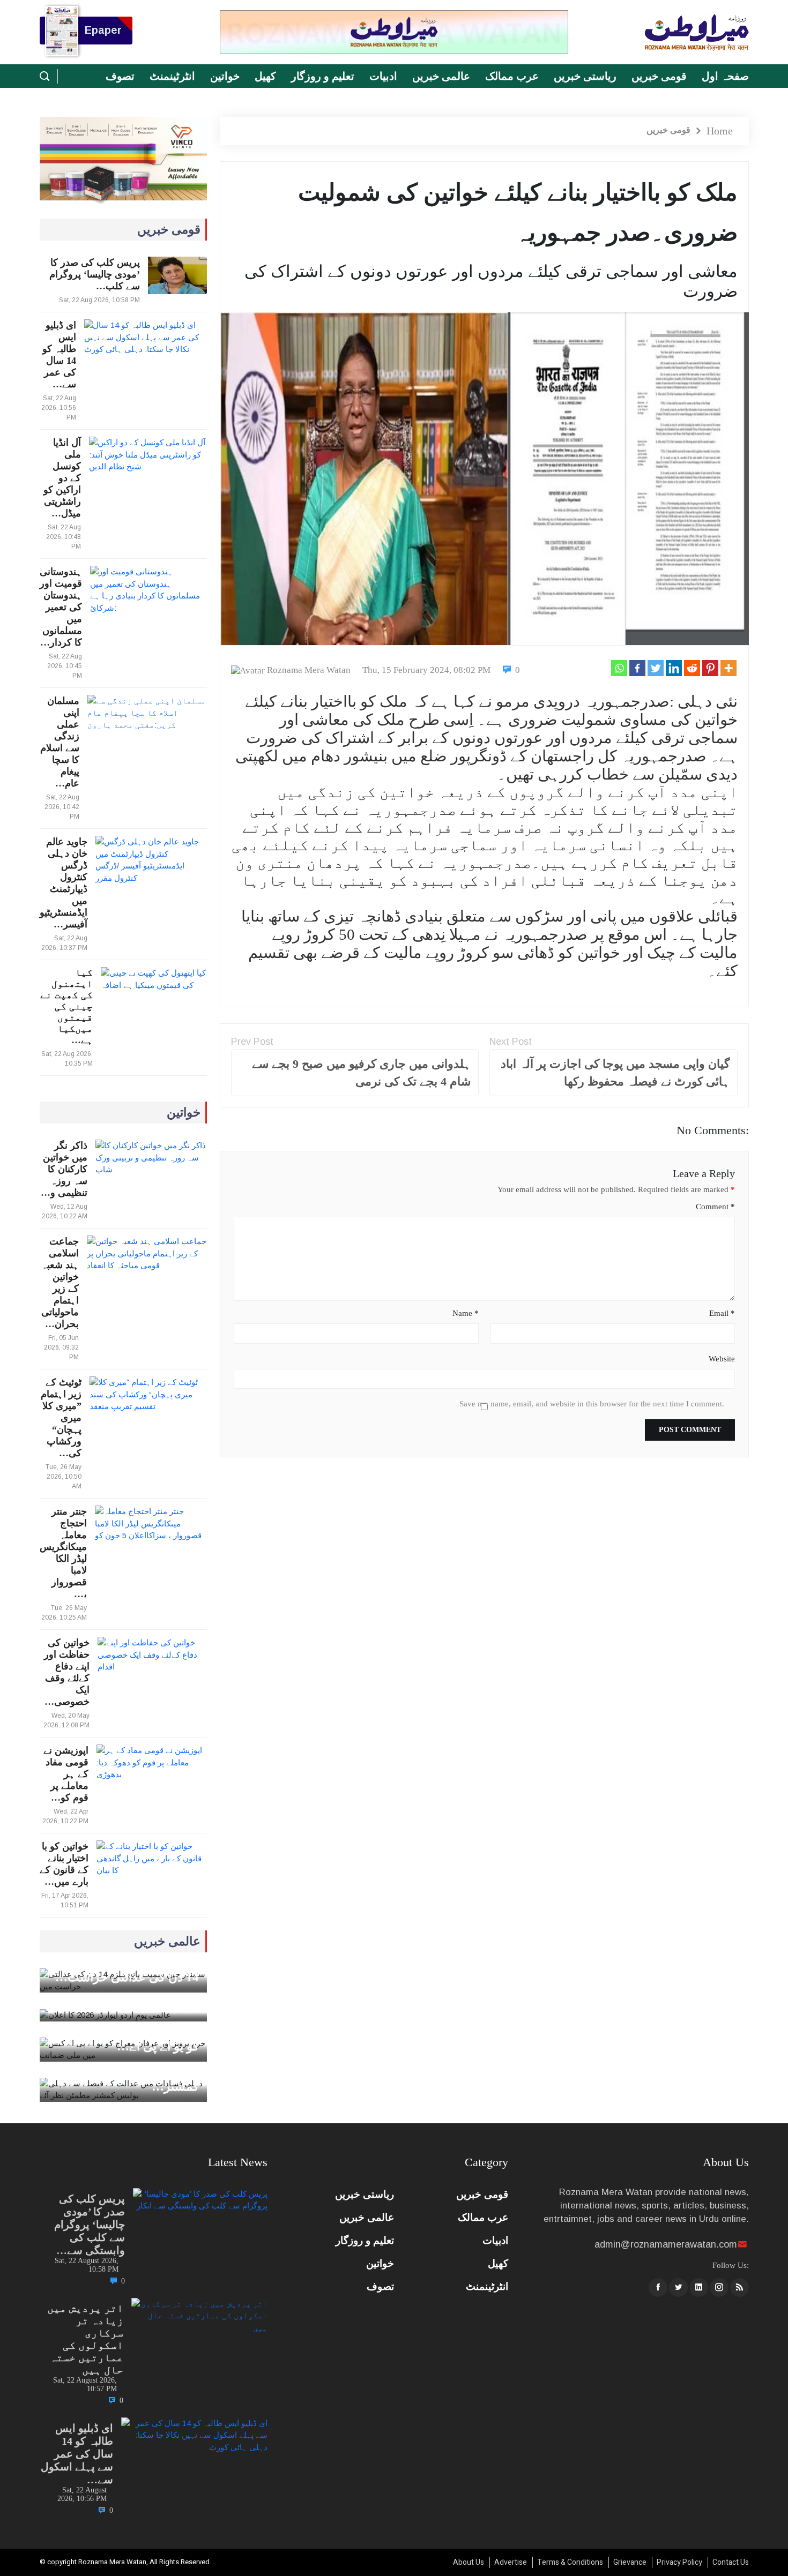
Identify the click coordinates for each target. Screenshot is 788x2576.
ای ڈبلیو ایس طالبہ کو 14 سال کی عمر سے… (59, 355)
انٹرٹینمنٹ (172, 76)
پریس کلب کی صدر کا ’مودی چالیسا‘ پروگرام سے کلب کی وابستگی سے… (90, 2225)
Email (722, 1313)
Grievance (630, 2562)
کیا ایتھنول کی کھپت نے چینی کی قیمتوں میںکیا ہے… (66, 1006)
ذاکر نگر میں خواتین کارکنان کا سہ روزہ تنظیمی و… (64, 1169)
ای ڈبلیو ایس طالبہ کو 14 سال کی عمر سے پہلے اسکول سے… (77, 2454)
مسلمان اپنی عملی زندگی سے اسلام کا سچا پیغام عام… (60, 742)
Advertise (511, 2562)
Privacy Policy (679, 2562)
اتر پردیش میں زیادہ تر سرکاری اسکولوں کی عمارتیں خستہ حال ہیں (85, 2339)
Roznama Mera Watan (309, 670)
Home (720, 131)
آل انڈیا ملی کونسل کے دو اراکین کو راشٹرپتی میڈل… (62, 478)
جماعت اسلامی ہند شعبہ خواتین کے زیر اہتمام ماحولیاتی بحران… (60, 1283)
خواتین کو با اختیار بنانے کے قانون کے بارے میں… (64, 1864)
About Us (469, 2562)
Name (466, 1313)
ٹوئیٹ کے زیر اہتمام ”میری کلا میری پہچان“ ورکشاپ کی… (61, 1418)
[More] (728, 668)
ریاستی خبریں (585, 76)
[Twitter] (656, 668)
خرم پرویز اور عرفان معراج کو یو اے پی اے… (129, 2039)
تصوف (120, 76)
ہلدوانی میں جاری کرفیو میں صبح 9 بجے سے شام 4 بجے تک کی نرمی (361, 1073)
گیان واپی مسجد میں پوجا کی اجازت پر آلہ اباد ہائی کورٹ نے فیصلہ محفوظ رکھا (615, 1073)
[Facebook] (637, 668)
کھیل (265, 76)
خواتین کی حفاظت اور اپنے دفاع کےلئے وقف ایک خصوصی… (67, 1672)
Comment (715, 1207)
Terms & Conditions (570, 2562)
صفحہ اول (725, 76)
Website (722, 1359)
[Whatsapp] (619, 668)
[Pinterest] (710, 668)
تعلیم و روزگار (323, 76)
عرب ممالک (512, 76)
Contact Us (731, 2562)
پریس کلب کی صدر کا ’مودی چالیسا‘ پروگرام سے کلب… (95, 274)
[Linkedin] (674, 668)
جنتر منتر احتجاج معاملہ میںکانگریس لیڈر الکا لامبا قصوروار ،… (63, 1553)
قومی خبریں (659, 76)
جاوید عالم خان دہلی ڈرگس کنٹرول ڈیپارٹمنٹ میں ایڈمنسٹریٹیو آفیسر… (64, 883)
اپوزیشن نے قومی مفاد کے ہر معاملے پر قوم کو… (66, 1774)
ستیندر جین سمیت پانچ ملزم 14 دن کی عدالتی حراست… (127, 1970)
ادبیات (383, 76)
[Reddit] (692, 668)
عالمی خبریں (441, 76)
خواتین (225, 76)
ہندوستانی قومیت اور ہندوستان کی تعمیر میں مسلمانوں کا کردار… (61, 607)
